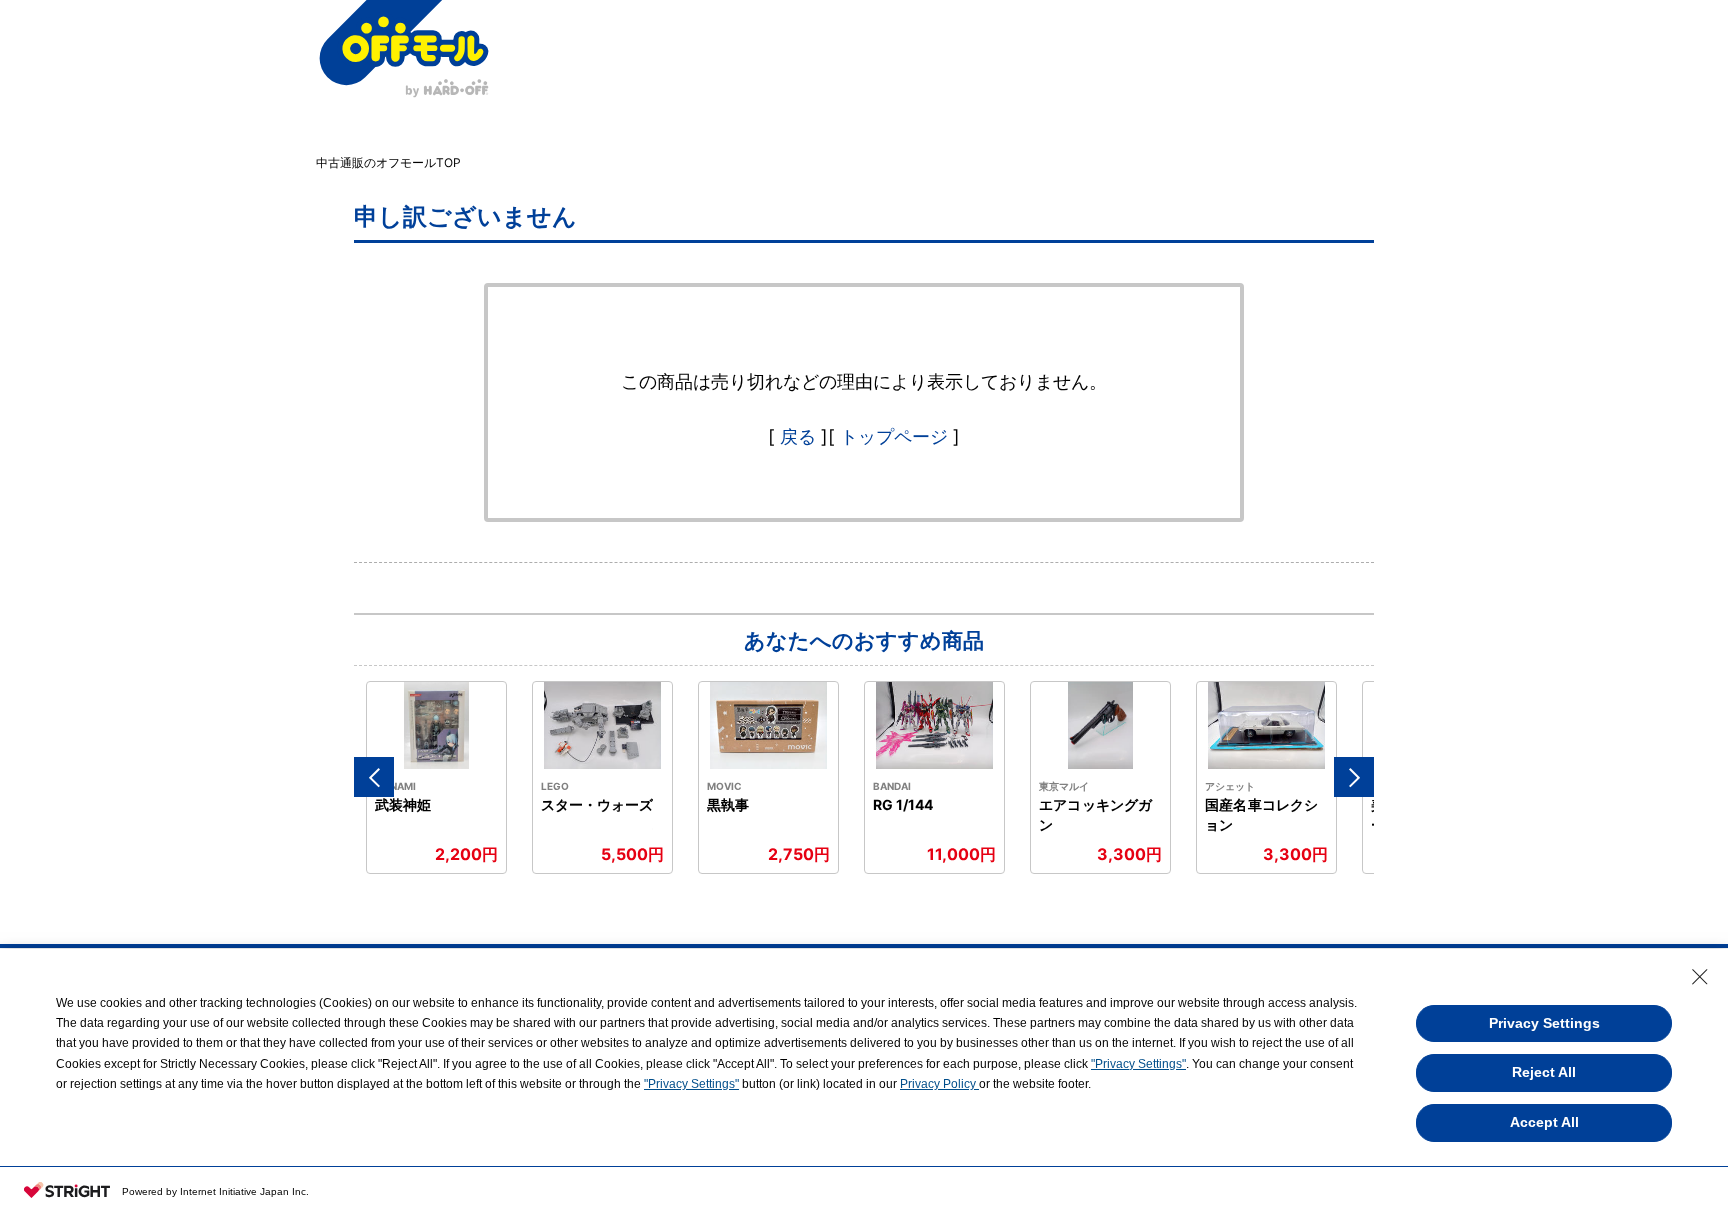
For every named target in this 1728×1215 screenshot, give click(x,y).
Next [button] (1354, 777)
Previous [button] (374, 777)
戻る (798, 436)
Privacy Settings (1544, 1023)
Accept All (1544, 1122)
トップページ (894, 436)
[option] (437, 777)
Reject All (1544, 1072)
